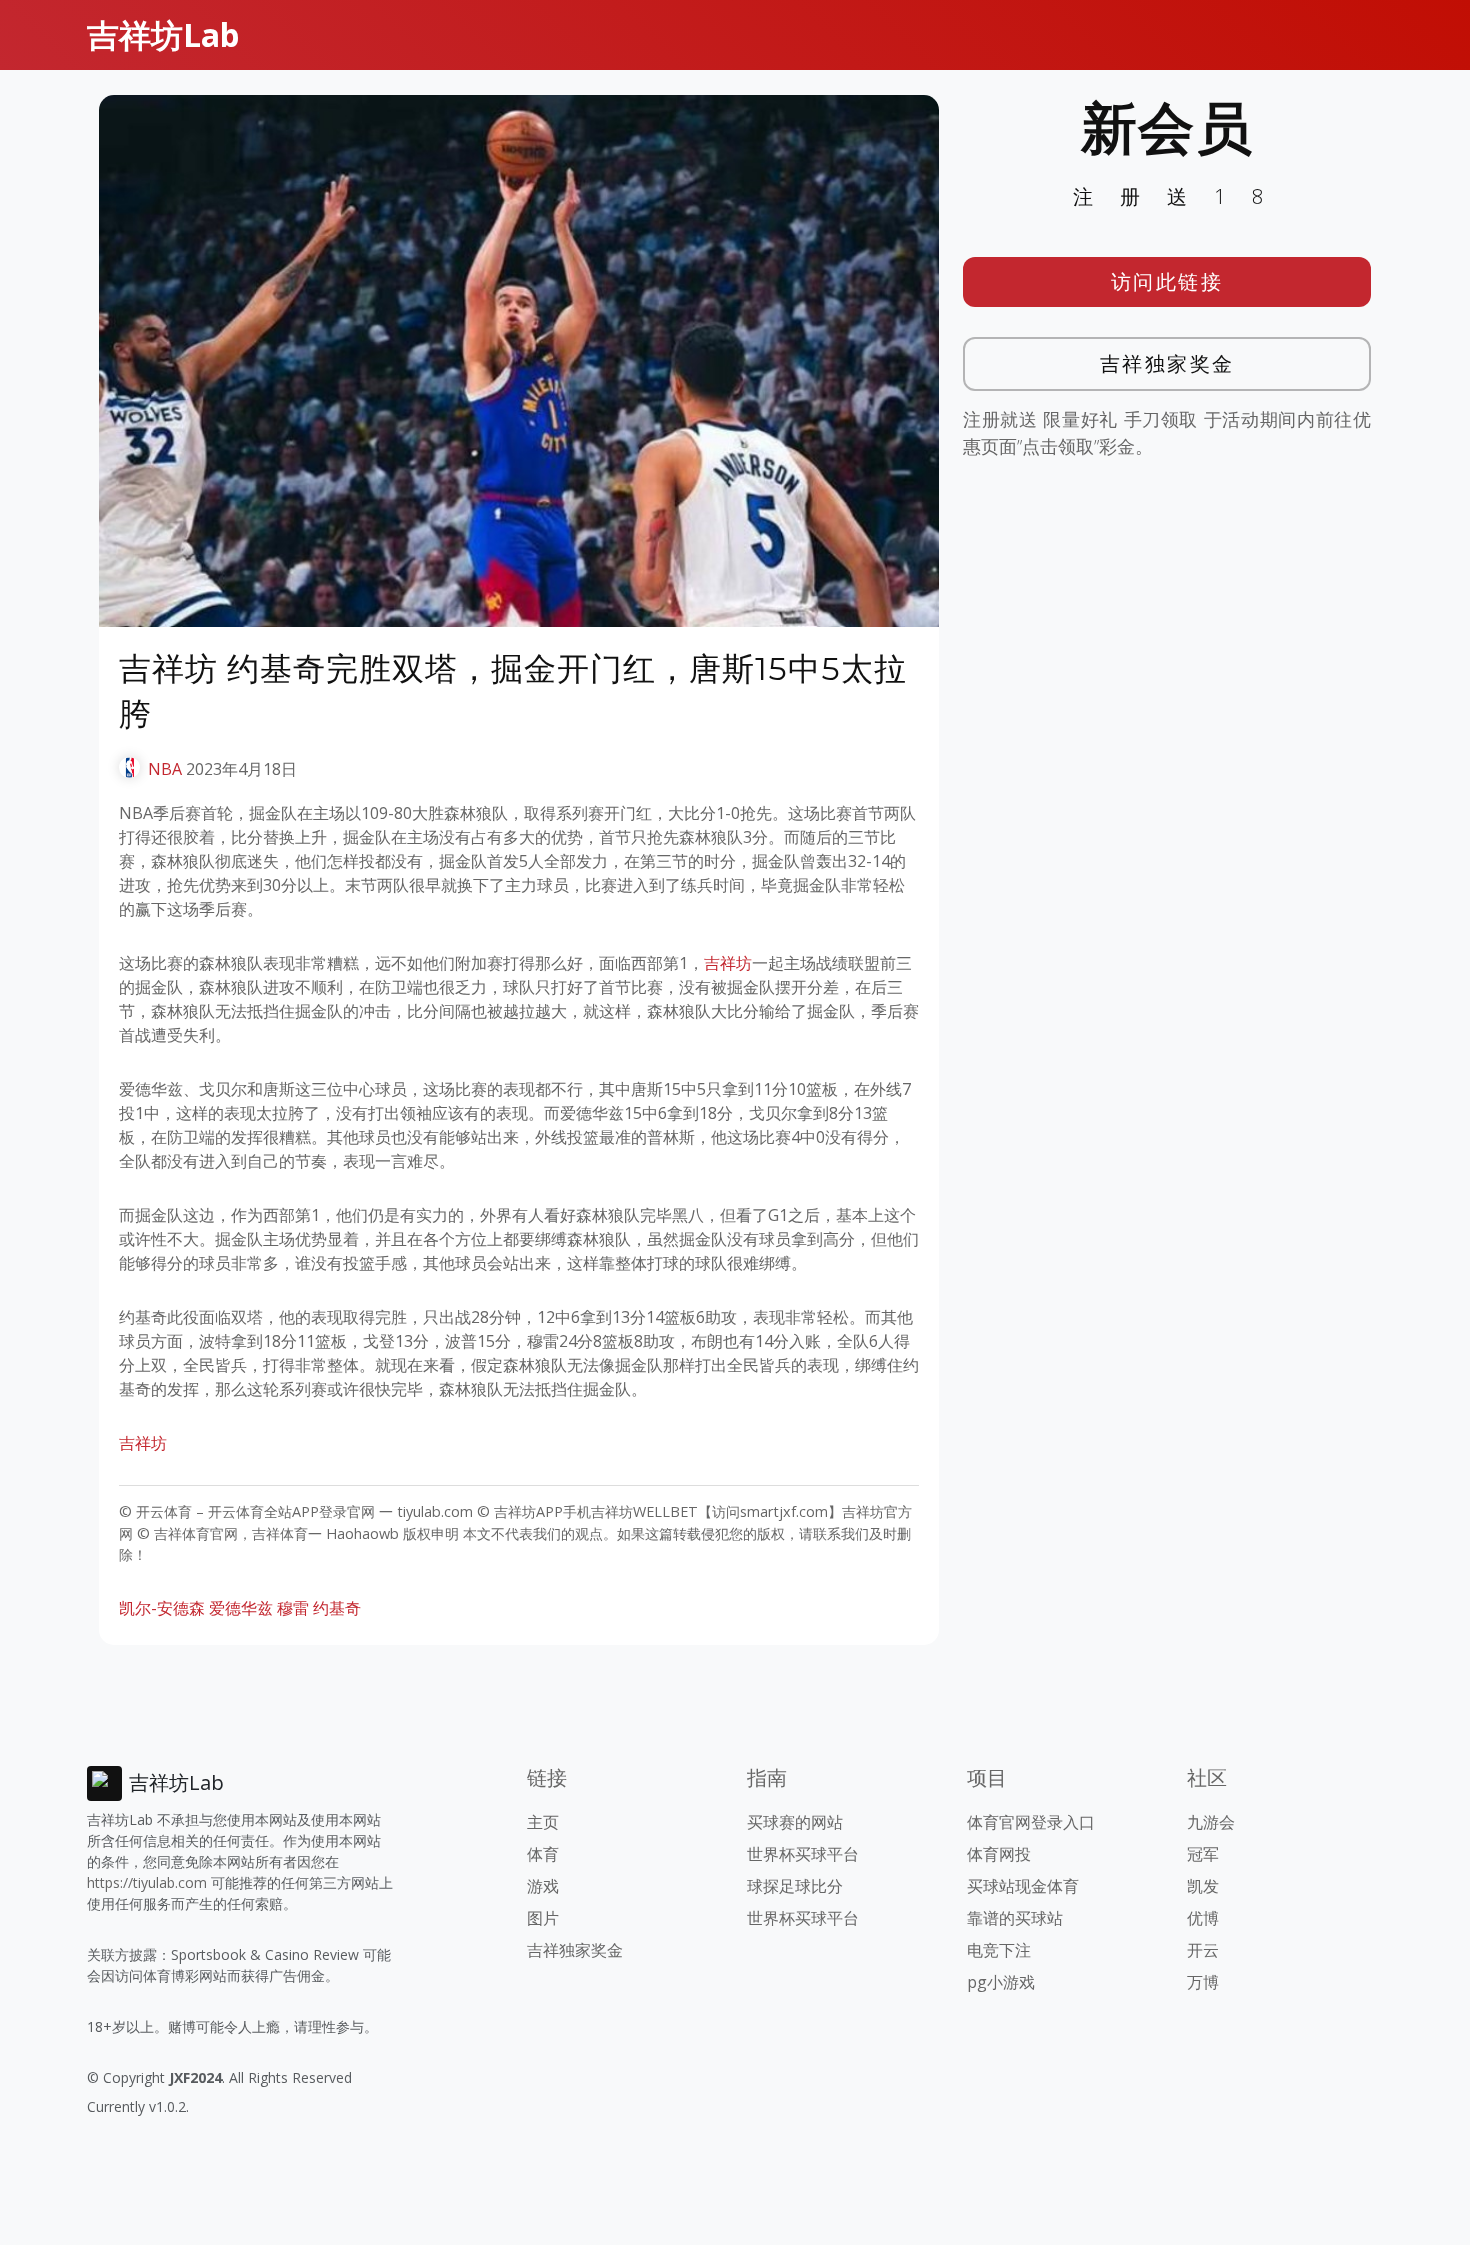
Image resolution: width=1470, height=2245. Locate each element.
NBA (165, 769)
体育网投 (999, 1854)
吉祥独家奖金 (1167, 363)
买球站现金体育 (1023, 1886)
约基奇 (337, 1608)
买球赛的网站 (795, 1822)
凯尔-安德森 (162, 1608)
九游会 (1211, 1822)
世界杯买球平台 (803, 1854)
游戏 (543, 1886)
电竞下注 (999, 1950)
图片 (543, 1918)
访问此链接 (1167, 281)
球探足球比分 (795, 1886)
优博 (1203, 1918)
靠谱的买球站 (1015, 1918)
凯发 (1203, 1886)
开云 (1203, 1950)
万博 (1203, 1982)
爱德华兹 (241, 1608)
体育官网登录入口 (1031, 1822)
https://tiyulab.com (147, 1882)
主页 (543, 1822)
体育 (543, 1854)
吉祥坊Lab (163, 34)
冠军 (1203, 1854)
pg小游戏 (1001, 1982)
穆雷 (293, 1608)
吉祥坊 (728, 963)
